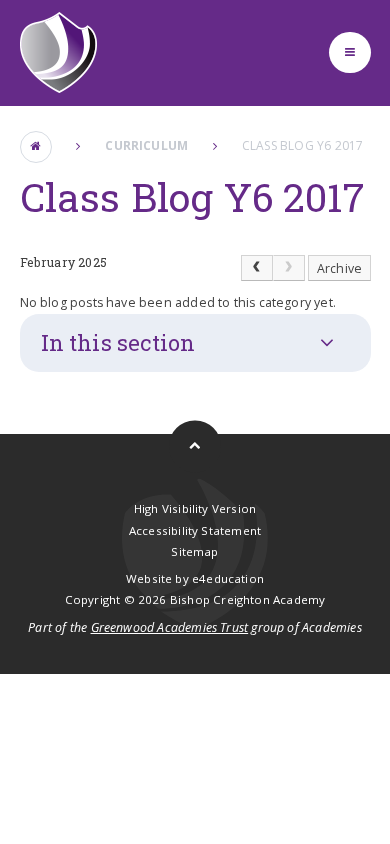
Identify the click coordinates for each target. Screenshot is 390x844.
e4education (228, 578)
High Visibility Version (195, 508)
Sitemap (194, 551)
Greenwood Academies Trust (170, 627)
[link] (289, 268)
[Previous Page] (257, 268)
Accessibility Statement (195, 530)
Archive (339, 268)
